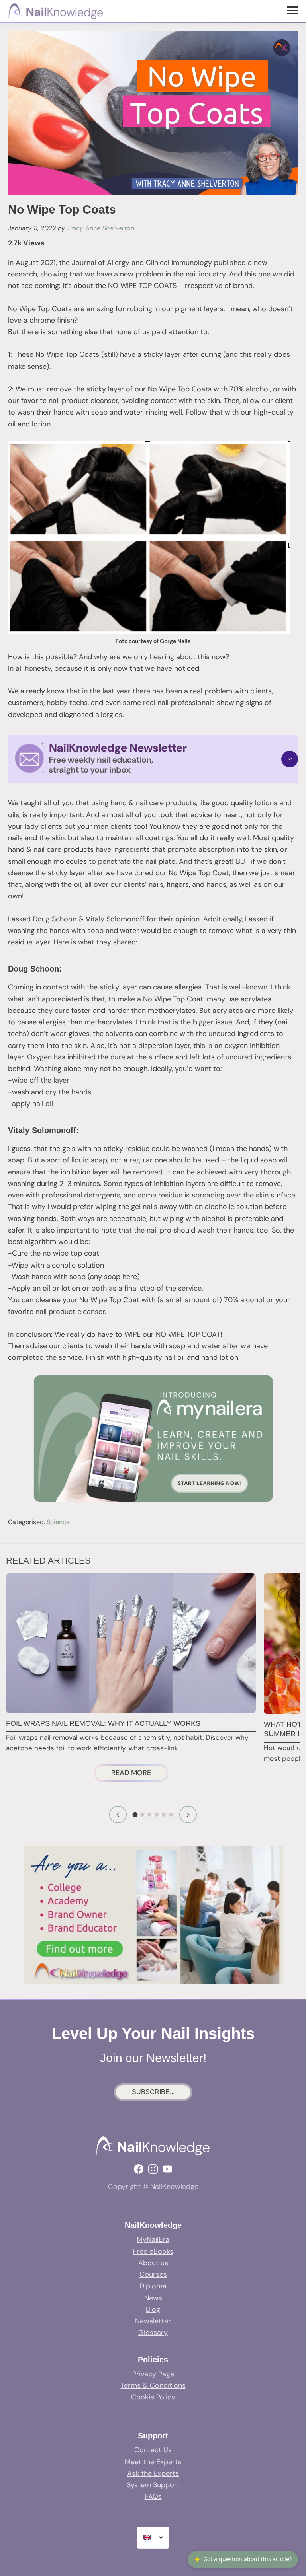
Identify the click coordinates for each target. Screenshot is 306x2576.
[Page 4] (157, 1815)
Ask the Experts (153, 2473)
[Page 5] (164, 1815)
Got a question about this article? (243, 2559)
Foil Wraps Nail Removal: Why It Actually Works (103, 1723)
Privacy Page (153, 2374)
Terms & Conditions (153, 2385)
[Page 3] (149, 1815)
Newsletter (153, 2321)
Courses (153, 2274)
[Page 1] (135, 1815)
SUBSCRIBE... (153, 2092)
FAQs (153, 2496)
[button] (153, 759)
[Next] (188, 1815)
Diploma (153, 2286)
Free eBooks (153, 2251)
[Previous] (118, 1815)
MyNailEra (153, 2239)
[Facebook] (139, 2169)
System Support (153, 2485)
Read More (139, 1774)
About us (153, 2263)
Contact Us (153, 2450)
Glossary (153, 2333)
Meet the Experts (153, 2462)
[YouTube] (167, 2169)
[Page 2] (142, 1815)
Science (58, 1522)
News (153, 2298)
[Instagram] (153, 2169)
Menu (293, 10)
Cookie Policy (153, 2397)
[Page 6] (171, 1815)
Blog (153, 2309)
